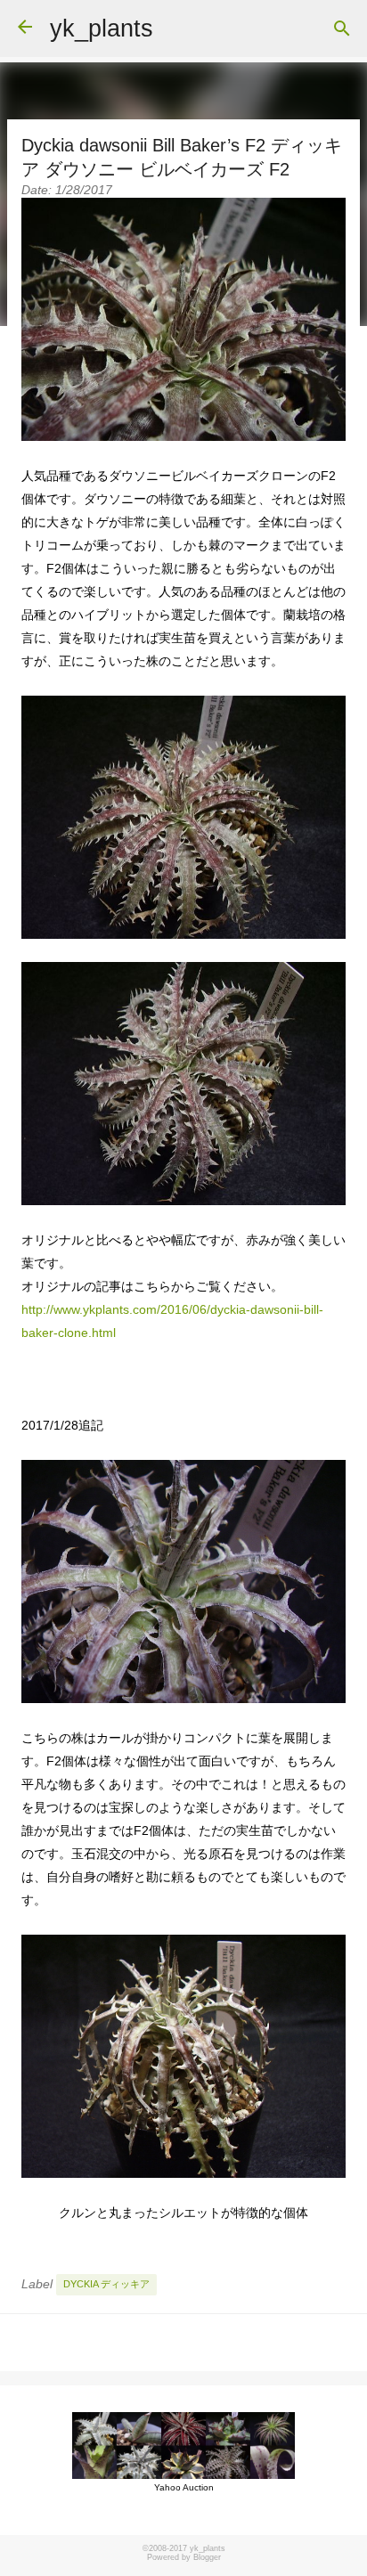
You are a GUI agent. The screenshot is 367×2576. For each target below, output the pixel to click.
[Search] (342, 29)
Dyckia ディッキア (106, 2284)
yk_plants (102, 29)
